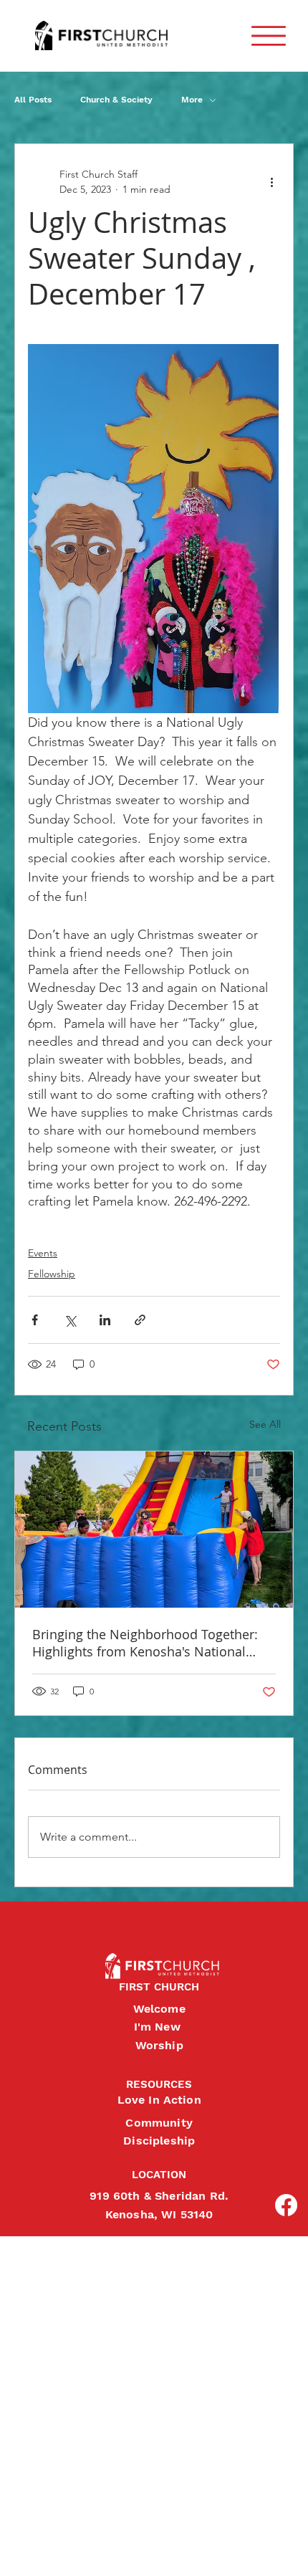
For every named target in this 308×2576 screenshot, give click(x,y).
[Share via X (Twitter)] (70, 1320)
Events (43, 1253)
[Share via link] (140, 1320)
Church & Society (116, 100)
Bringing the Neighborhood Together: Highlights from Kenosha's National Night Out (145, 1643)
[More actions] (271, 182)
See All (265, 1424)
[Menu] (269, 36)
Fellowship (52, 1274)
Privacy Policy (12, 2550)
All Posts (33, 100)
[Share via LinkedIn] (105, 1320)
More (192, 100)
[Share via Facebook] (35, 1320)
